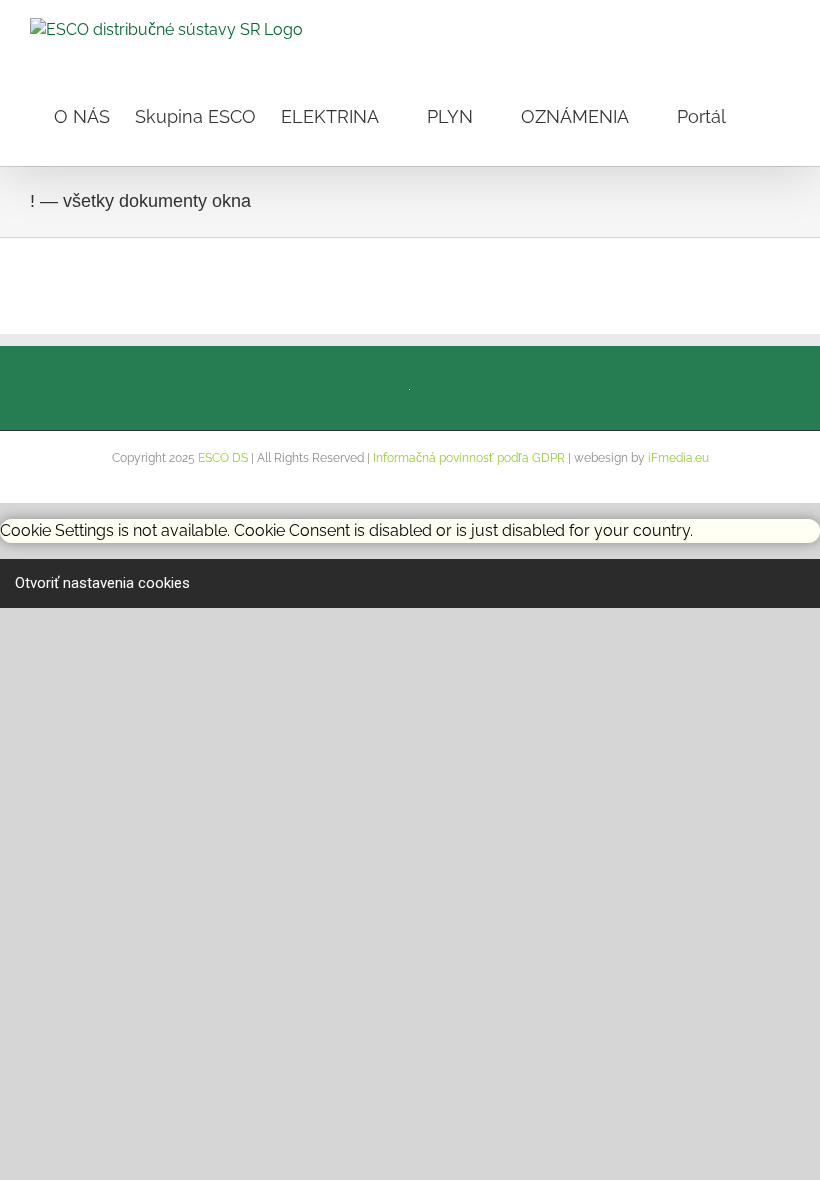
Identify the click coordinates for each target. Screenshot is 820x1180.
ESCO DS (223, 458)
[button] (758, 115)
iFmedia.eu (678, 458)
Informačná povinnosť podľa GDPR (469, 458)
